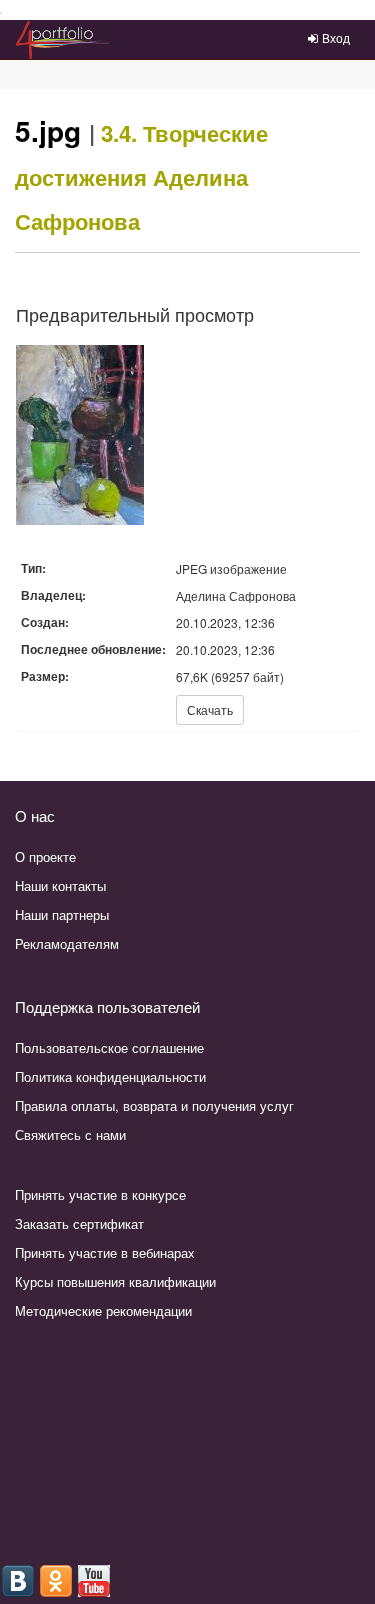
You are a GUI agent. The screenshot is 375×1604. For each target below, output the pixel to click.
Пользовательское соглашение (109, 1047)
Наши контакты (60, 885)
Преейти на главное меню (1, 13)
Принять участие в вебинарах (105, 1252)
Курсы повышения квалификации (115, 1281)
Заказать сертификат (79, 1223)
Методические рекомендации (103, 1310)
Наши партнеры (62, 914)
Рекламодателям (67, 943)
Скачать (210, 709)
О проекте (45, 856)
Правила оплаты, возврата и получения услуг (154, 1105)
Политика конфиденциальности (110, 1076)
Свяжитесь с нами (70, 1134)
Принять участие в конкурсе (100, 1194)
